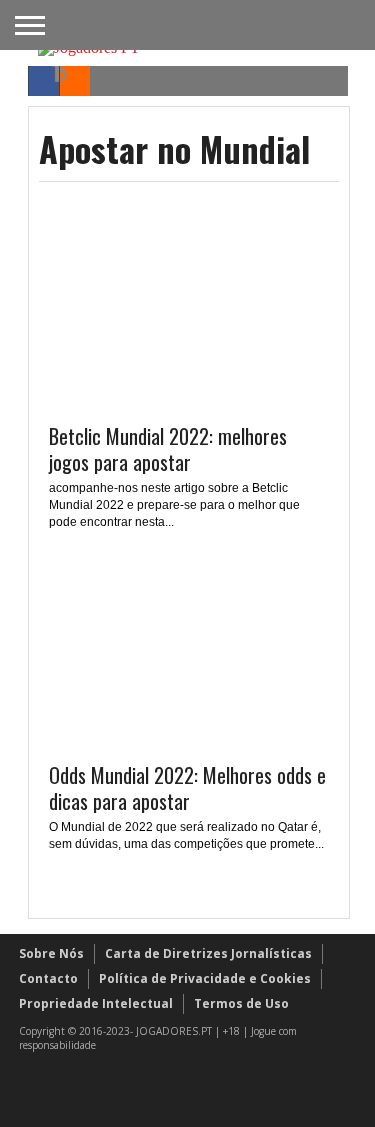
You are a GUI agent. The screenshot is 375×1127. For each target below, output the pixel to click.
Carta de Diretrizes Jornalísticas (208, 953)
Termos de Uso (241, 1003)
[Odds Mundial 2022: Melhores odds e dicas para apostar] (189, 741)
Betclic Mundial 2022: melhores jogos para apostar (168, 449)
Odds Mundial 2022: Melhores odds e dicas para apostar (187, 788)
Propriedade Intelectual (96, 1003)
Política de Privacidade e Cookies (205, 978)
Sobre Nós (51, 953)
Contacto (48, 978)
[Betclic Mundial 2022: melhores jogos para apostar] (189, 402)
